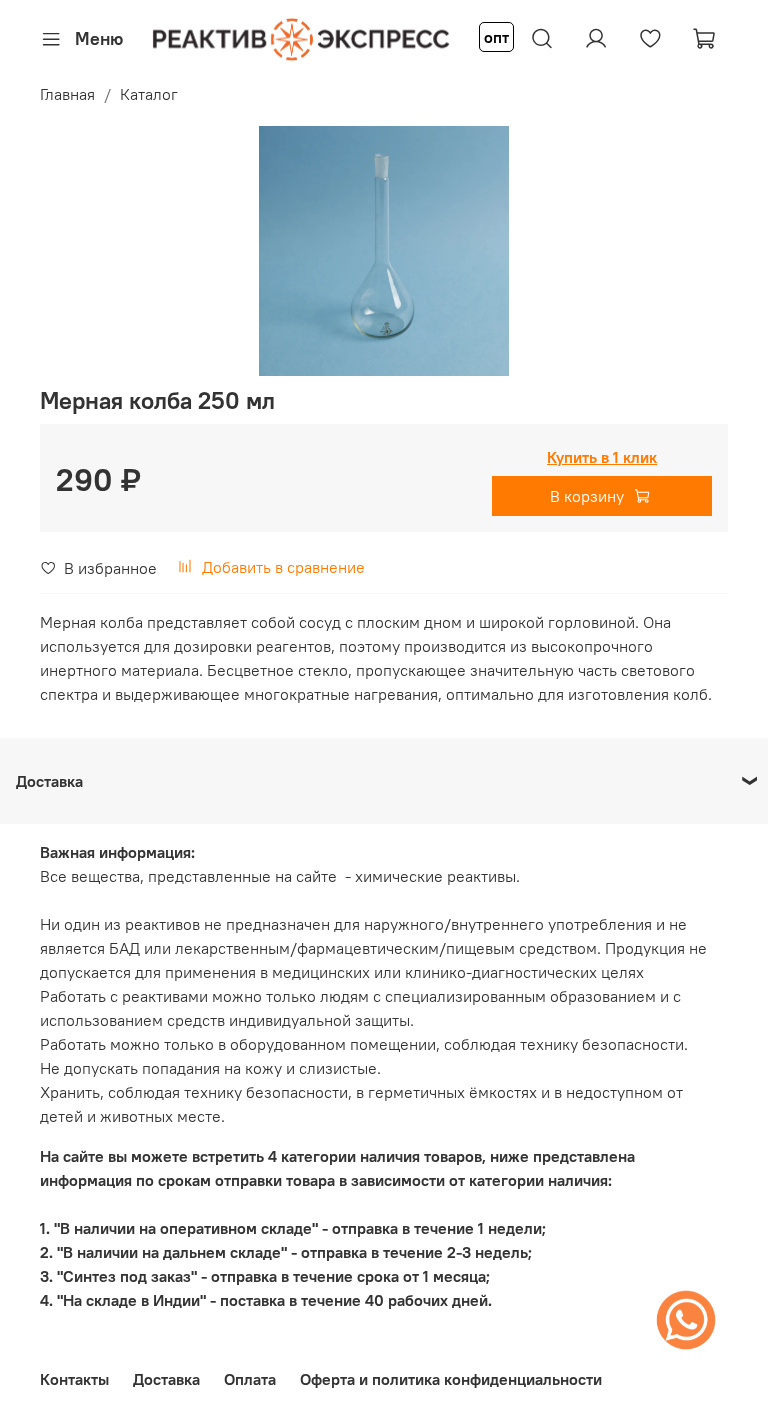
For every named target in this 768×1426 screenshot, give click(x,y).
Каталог (149, 94)
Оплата (250, 1379)
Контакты (74, 1379)
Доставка (166, 1379)
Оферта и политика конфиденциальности (451, 1379)
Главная (67, 94)
